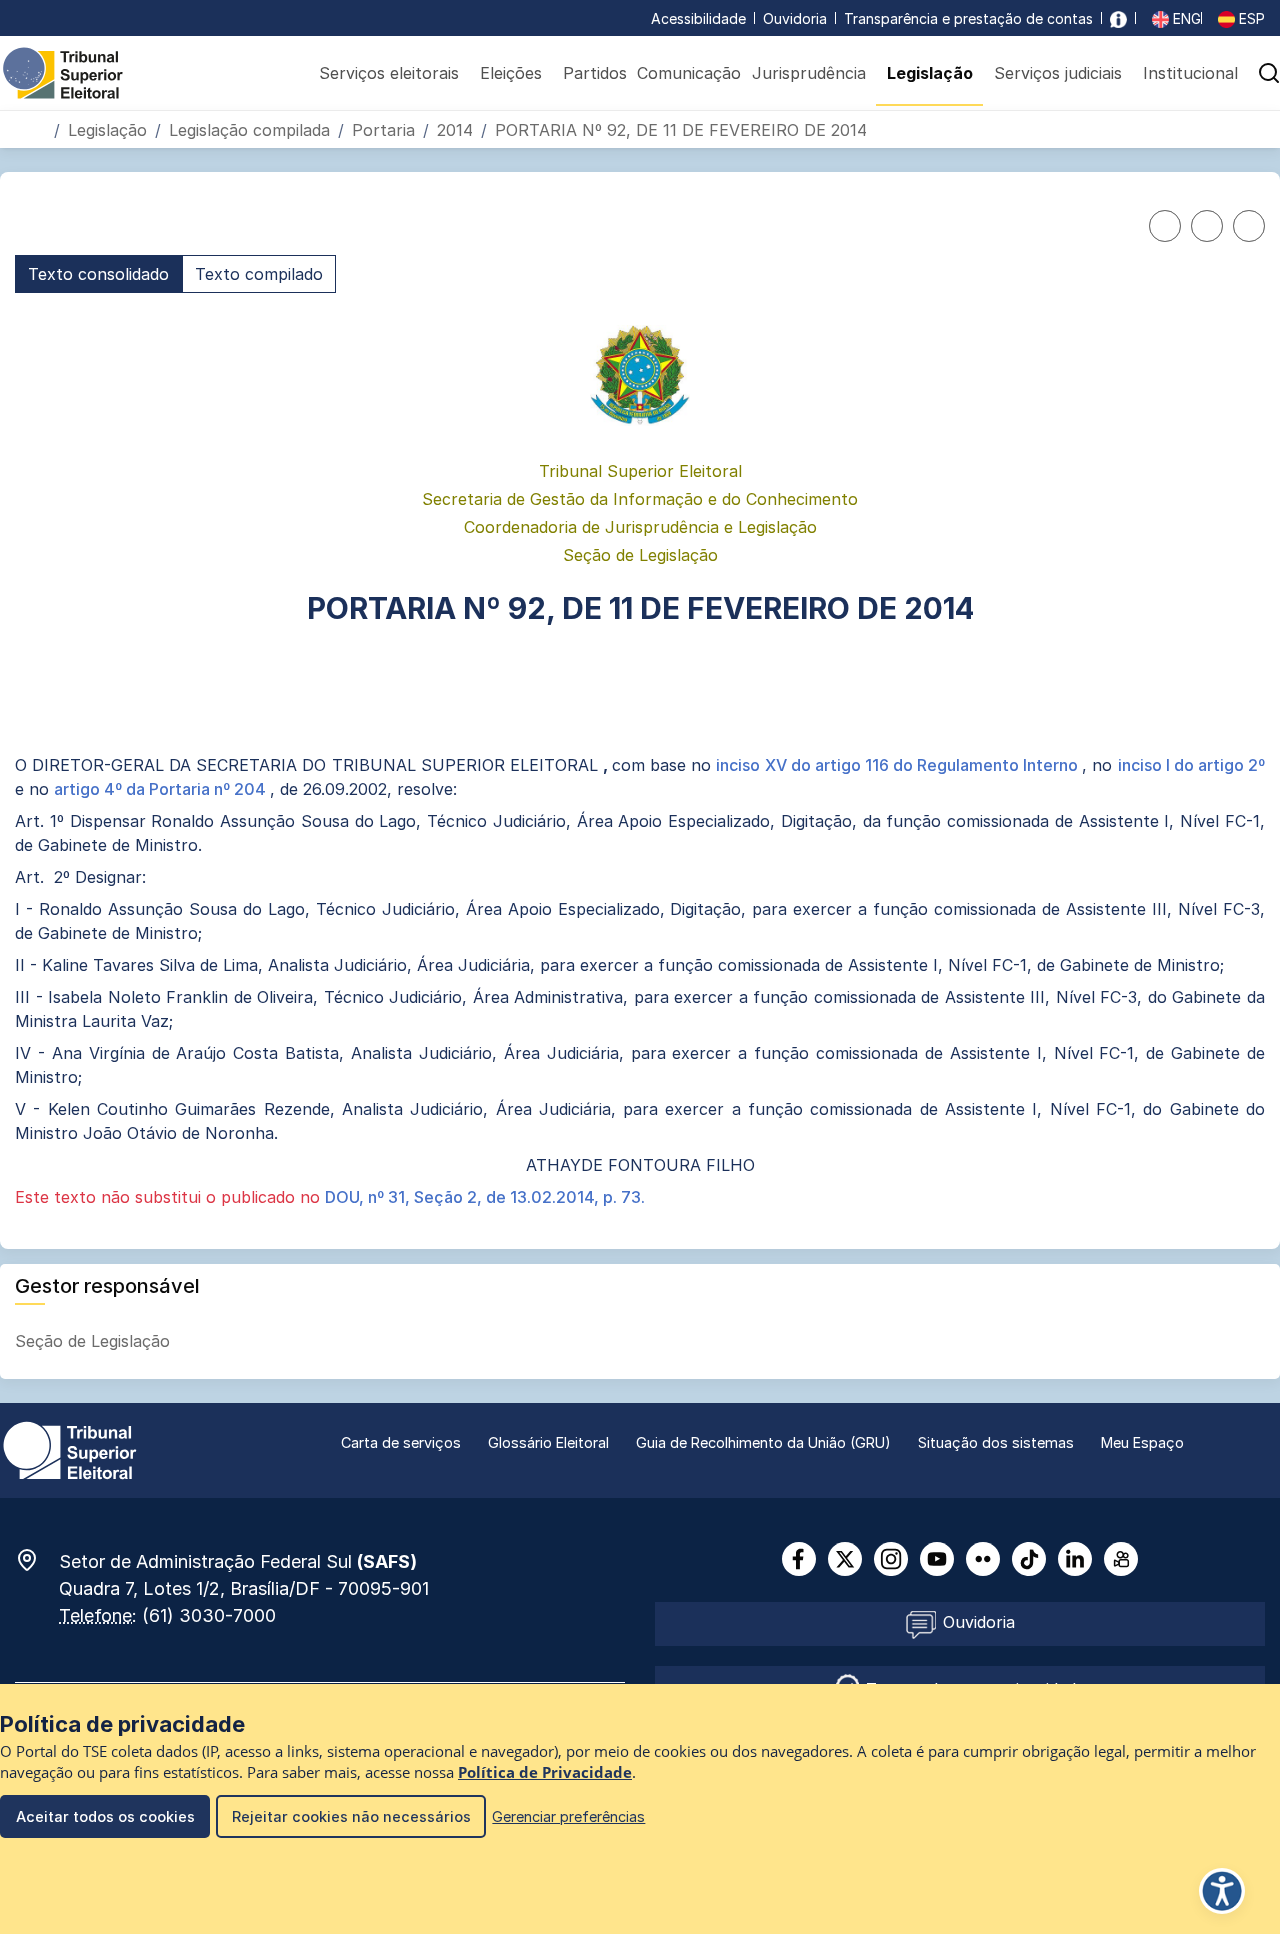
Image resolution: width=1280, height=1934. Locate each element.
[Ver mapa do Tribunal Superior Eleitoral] (37, 1560)
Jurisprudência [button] (809, 73)
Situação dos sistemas (996, 1442)
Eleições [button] (511, 73)
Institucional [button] (1190, 73)
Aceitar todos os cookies (105, 1816)
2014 (455, 130)
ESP (1250, 18)
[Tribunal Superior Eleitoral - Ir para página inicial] (63, 72)
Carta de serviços (401, 1442)
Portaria (383, 130)
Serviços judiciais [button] (1058, 73)
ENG (1185, 18)
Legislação (107, 130)
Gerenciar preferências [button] (568, 1816)
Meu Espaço (1142, 1442)
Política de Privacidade (545, 1772)
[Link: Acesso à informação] (1118, 18)
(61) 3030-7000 (209, 1615)
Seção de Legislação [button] (95, 1341)
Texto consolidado (98, 274)
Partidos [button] (595, 73)
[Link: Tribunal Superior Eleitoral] (70, 1449)
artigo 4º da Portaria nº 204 (162, 789)
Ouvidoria (795, 18)
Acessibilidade (698, 18)
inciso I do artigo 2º (1191, 765)
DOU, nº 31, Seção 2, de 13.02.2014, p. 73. (485, 1197)
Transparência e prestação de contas (968, 18)
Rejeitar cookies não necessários (351, 1816)
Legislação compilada (249, 130)
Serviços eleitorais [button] (389, 73)
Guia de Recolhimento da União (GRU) (763, 1442)
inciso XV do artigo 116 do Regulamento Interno (899, 765)
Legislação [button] (930, 73)
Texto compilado (259, 274)
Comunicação (689, 73)
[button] (1247, 129)
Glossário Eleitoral (548, 1442)
